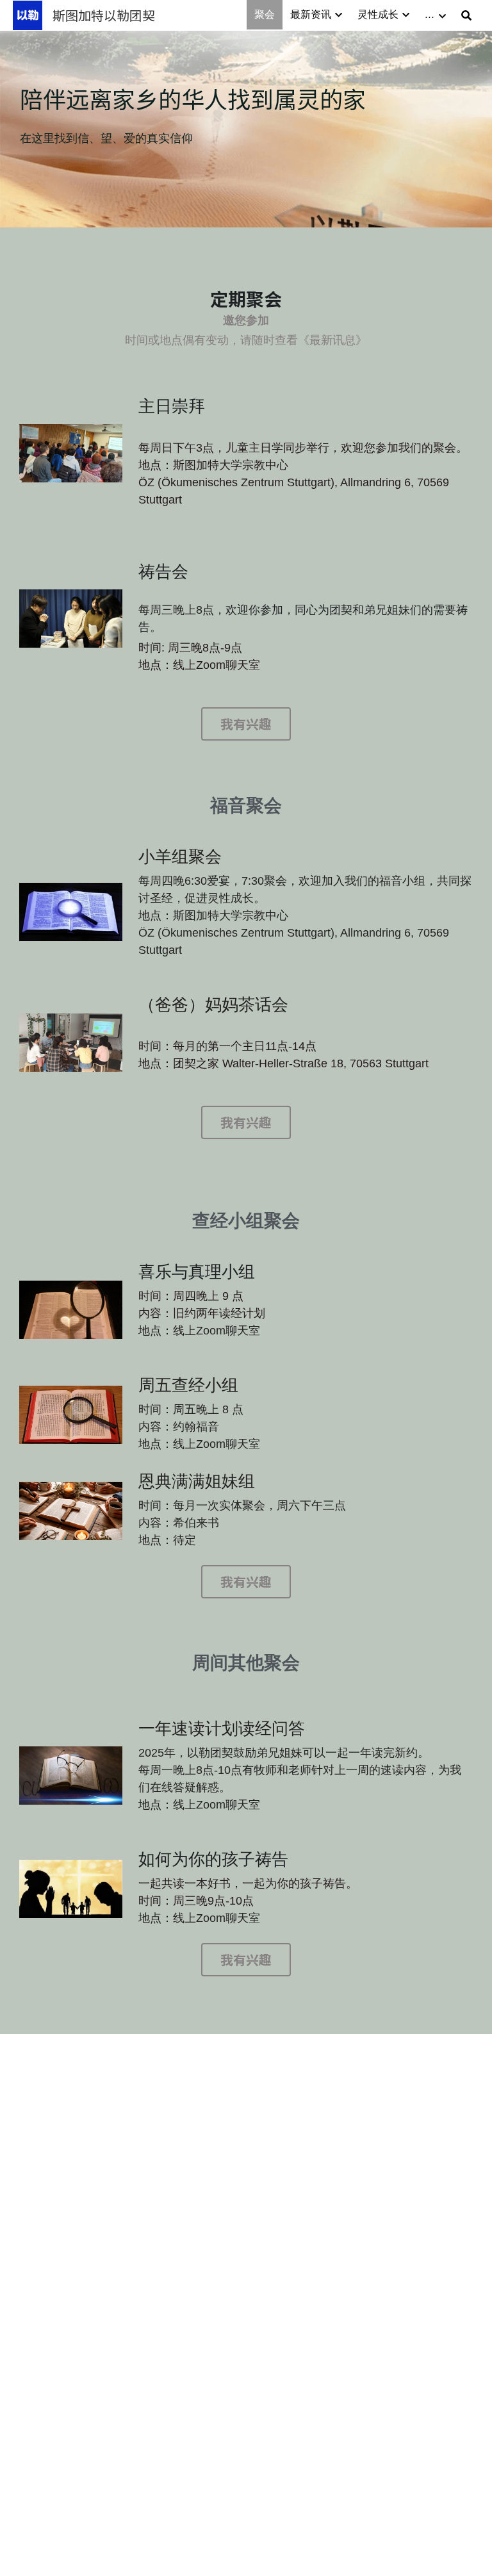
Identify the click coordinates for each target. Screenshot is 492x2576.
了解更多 (136, 2488)
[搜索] (466, 16)
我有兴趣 (246, 724)
